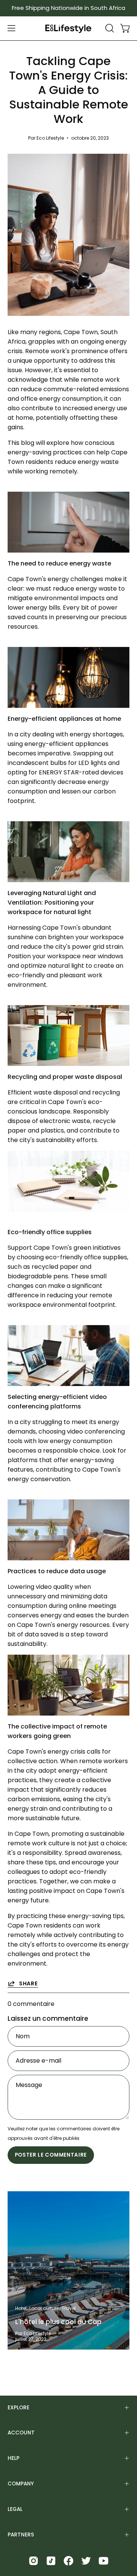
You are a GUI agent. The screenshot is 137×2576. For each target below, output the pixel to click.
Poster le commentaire (51, 2155)
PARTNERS (21, 2535)
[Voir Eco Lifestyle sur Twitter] (86, 2561)
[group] (68, 8)
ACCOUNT (21, 2433)
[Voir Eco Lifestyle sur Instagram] (33, 2561)
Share (29, 1983)
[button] (109, 28)
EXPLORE (18, 2408)
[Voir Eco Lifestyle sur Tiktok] (51, 2561)
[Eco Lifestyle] (68, 28)
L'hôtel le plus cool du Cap (58, 2322)
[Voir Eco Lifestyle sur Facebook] (68, 2561)
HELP (14, 2458)
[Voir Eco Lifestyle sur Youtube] (104, 2561)
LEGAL (15, 2509)
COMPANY (21, 2484)
